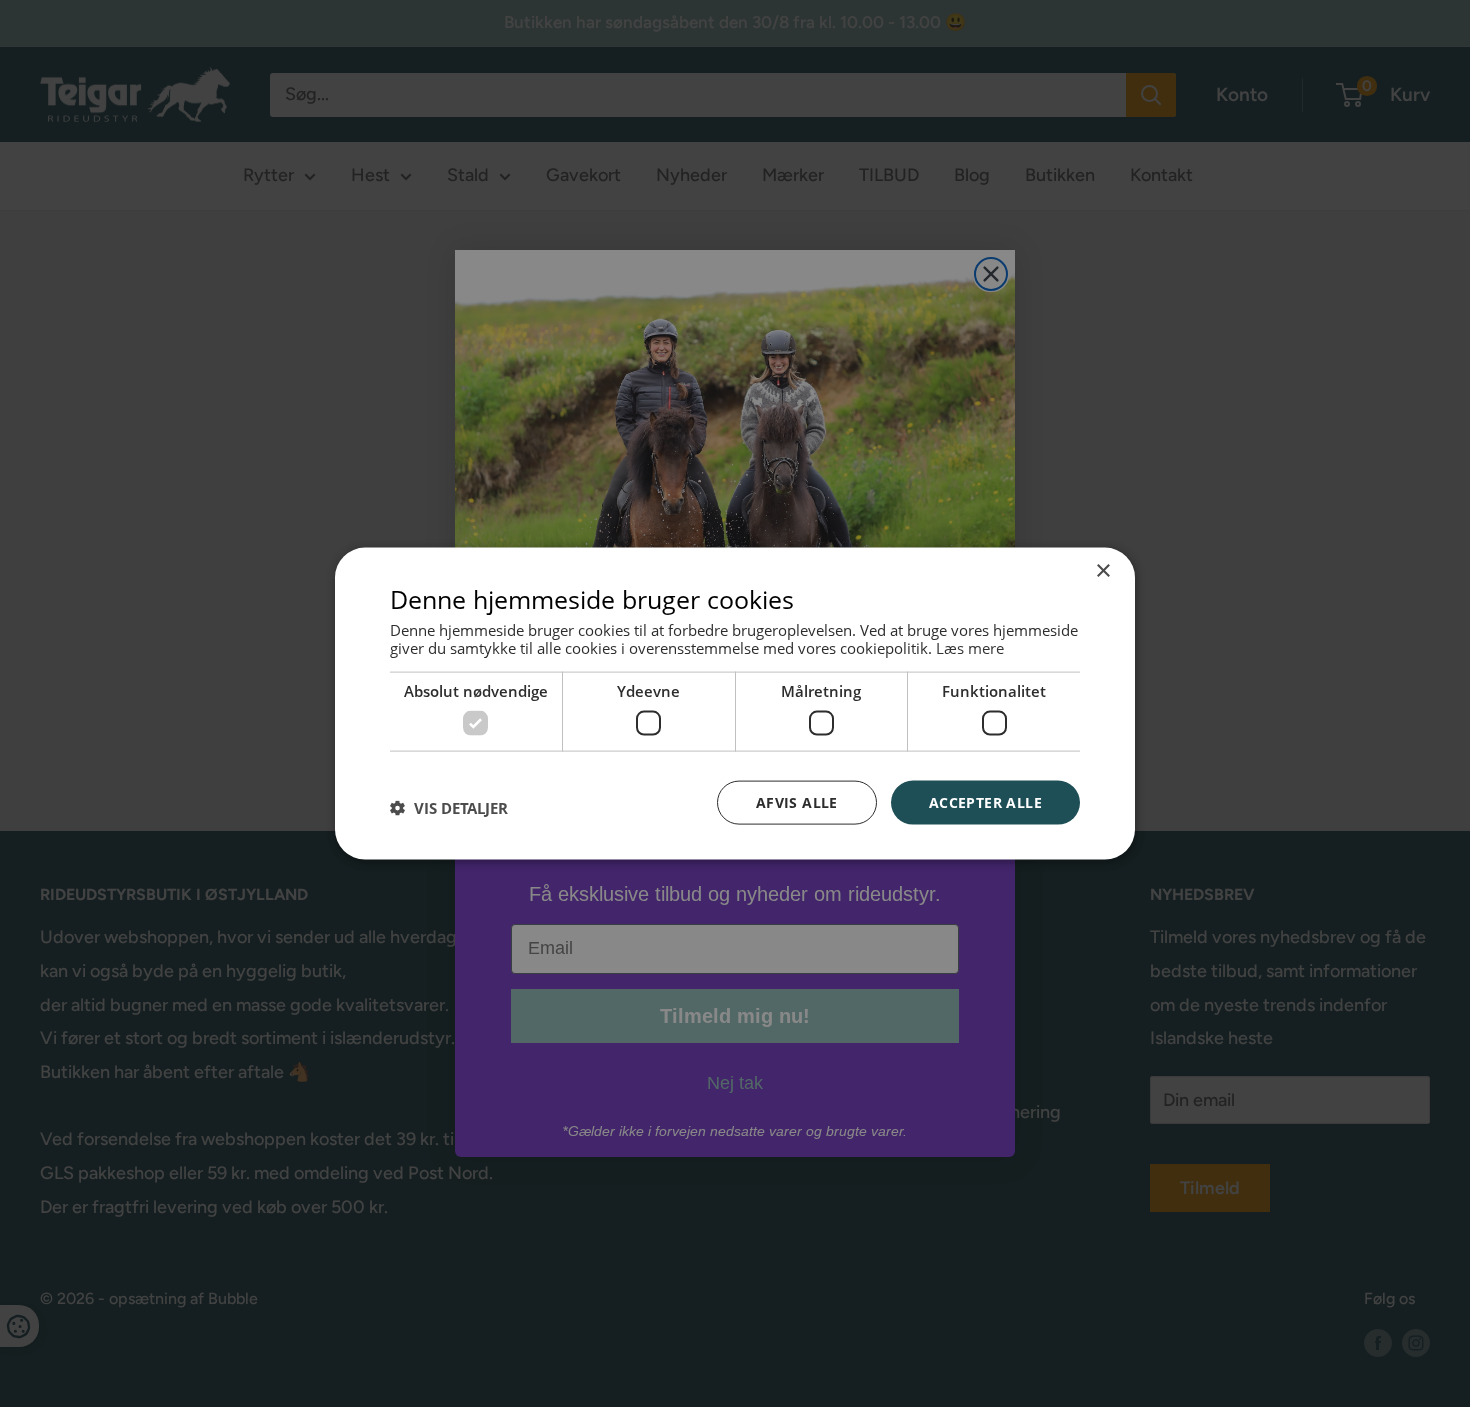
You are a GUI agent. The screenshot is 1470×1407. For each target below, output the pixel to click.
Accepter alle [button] (985, 801)
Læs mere (970, 648)
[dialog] (735, 703)
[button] (449, 807)
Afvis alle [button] (797, 801)
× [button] (1102, 570)
